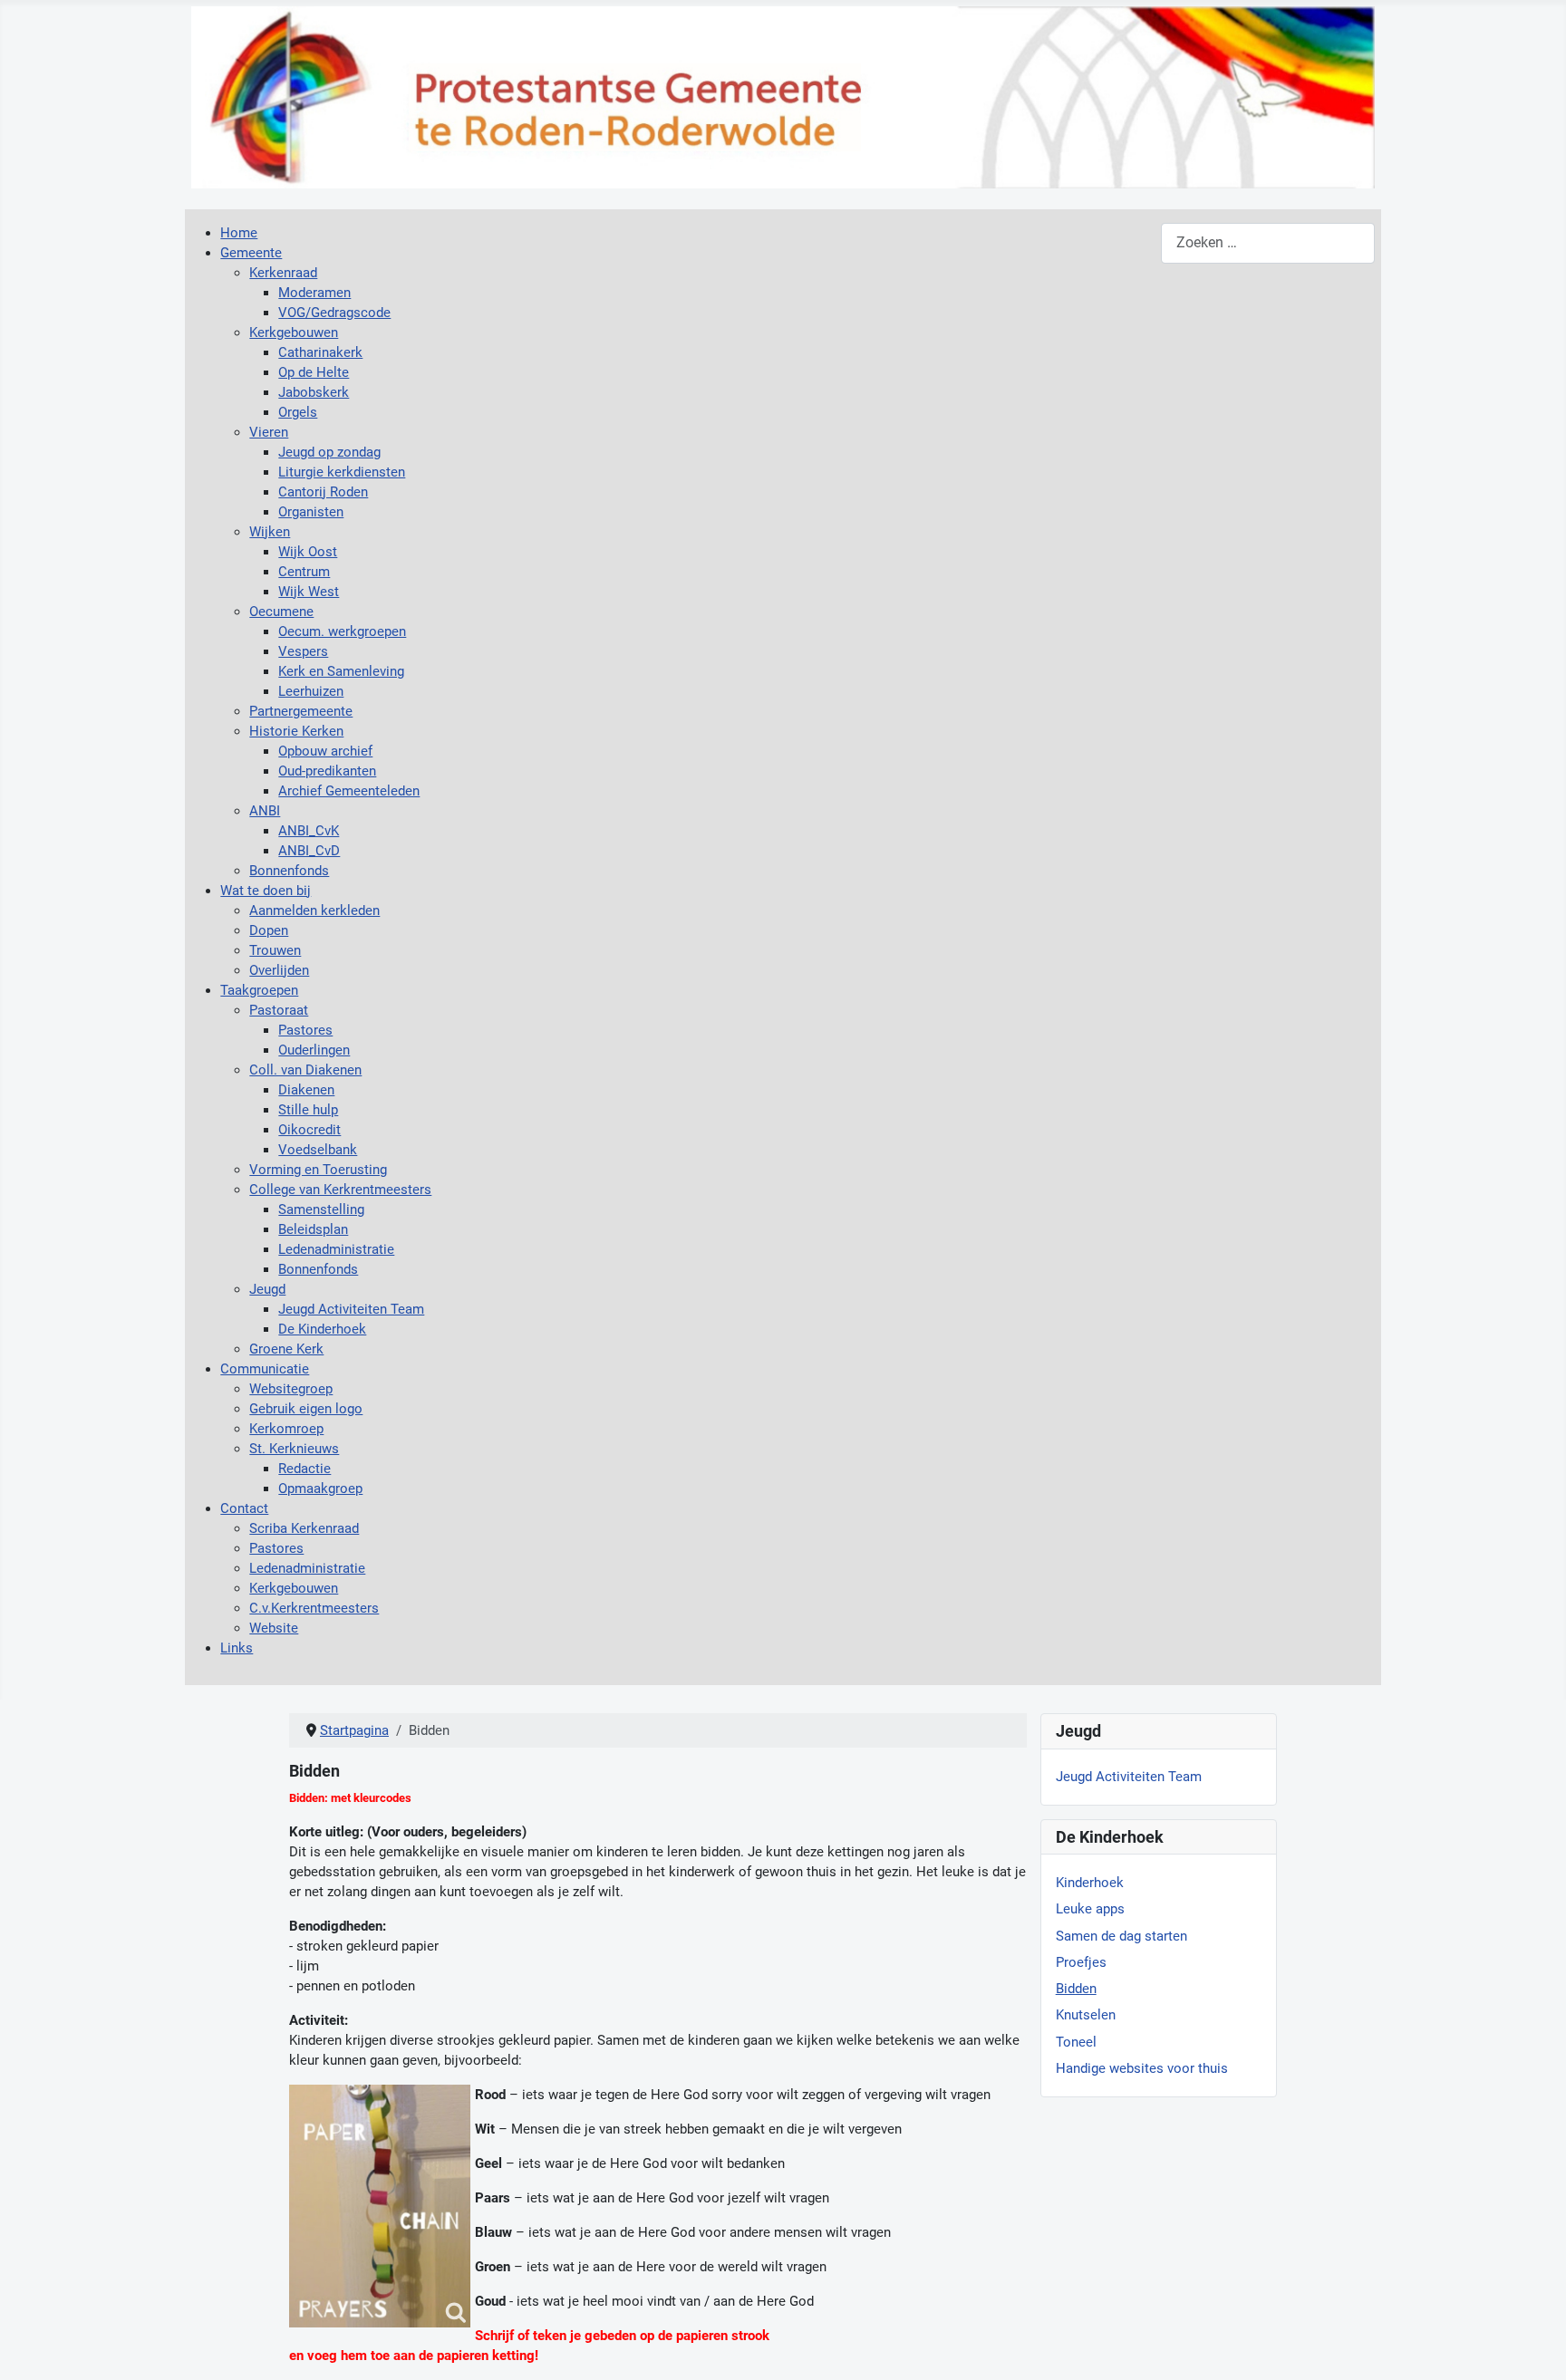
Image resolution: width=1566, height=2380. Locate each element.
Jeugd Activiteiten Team (1129, 1777)
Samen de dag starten (1121, 1936)
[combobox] (1268, 243)
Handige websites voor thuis (1142, 2068)
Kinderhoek (1090, 1883)
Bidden (1076, 1989)
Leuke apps (1090, 1909)
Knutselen (1086, 2015)
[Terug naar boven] (1536, 2348)
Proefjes (1081, 1962)
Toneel (1076, 2042)
